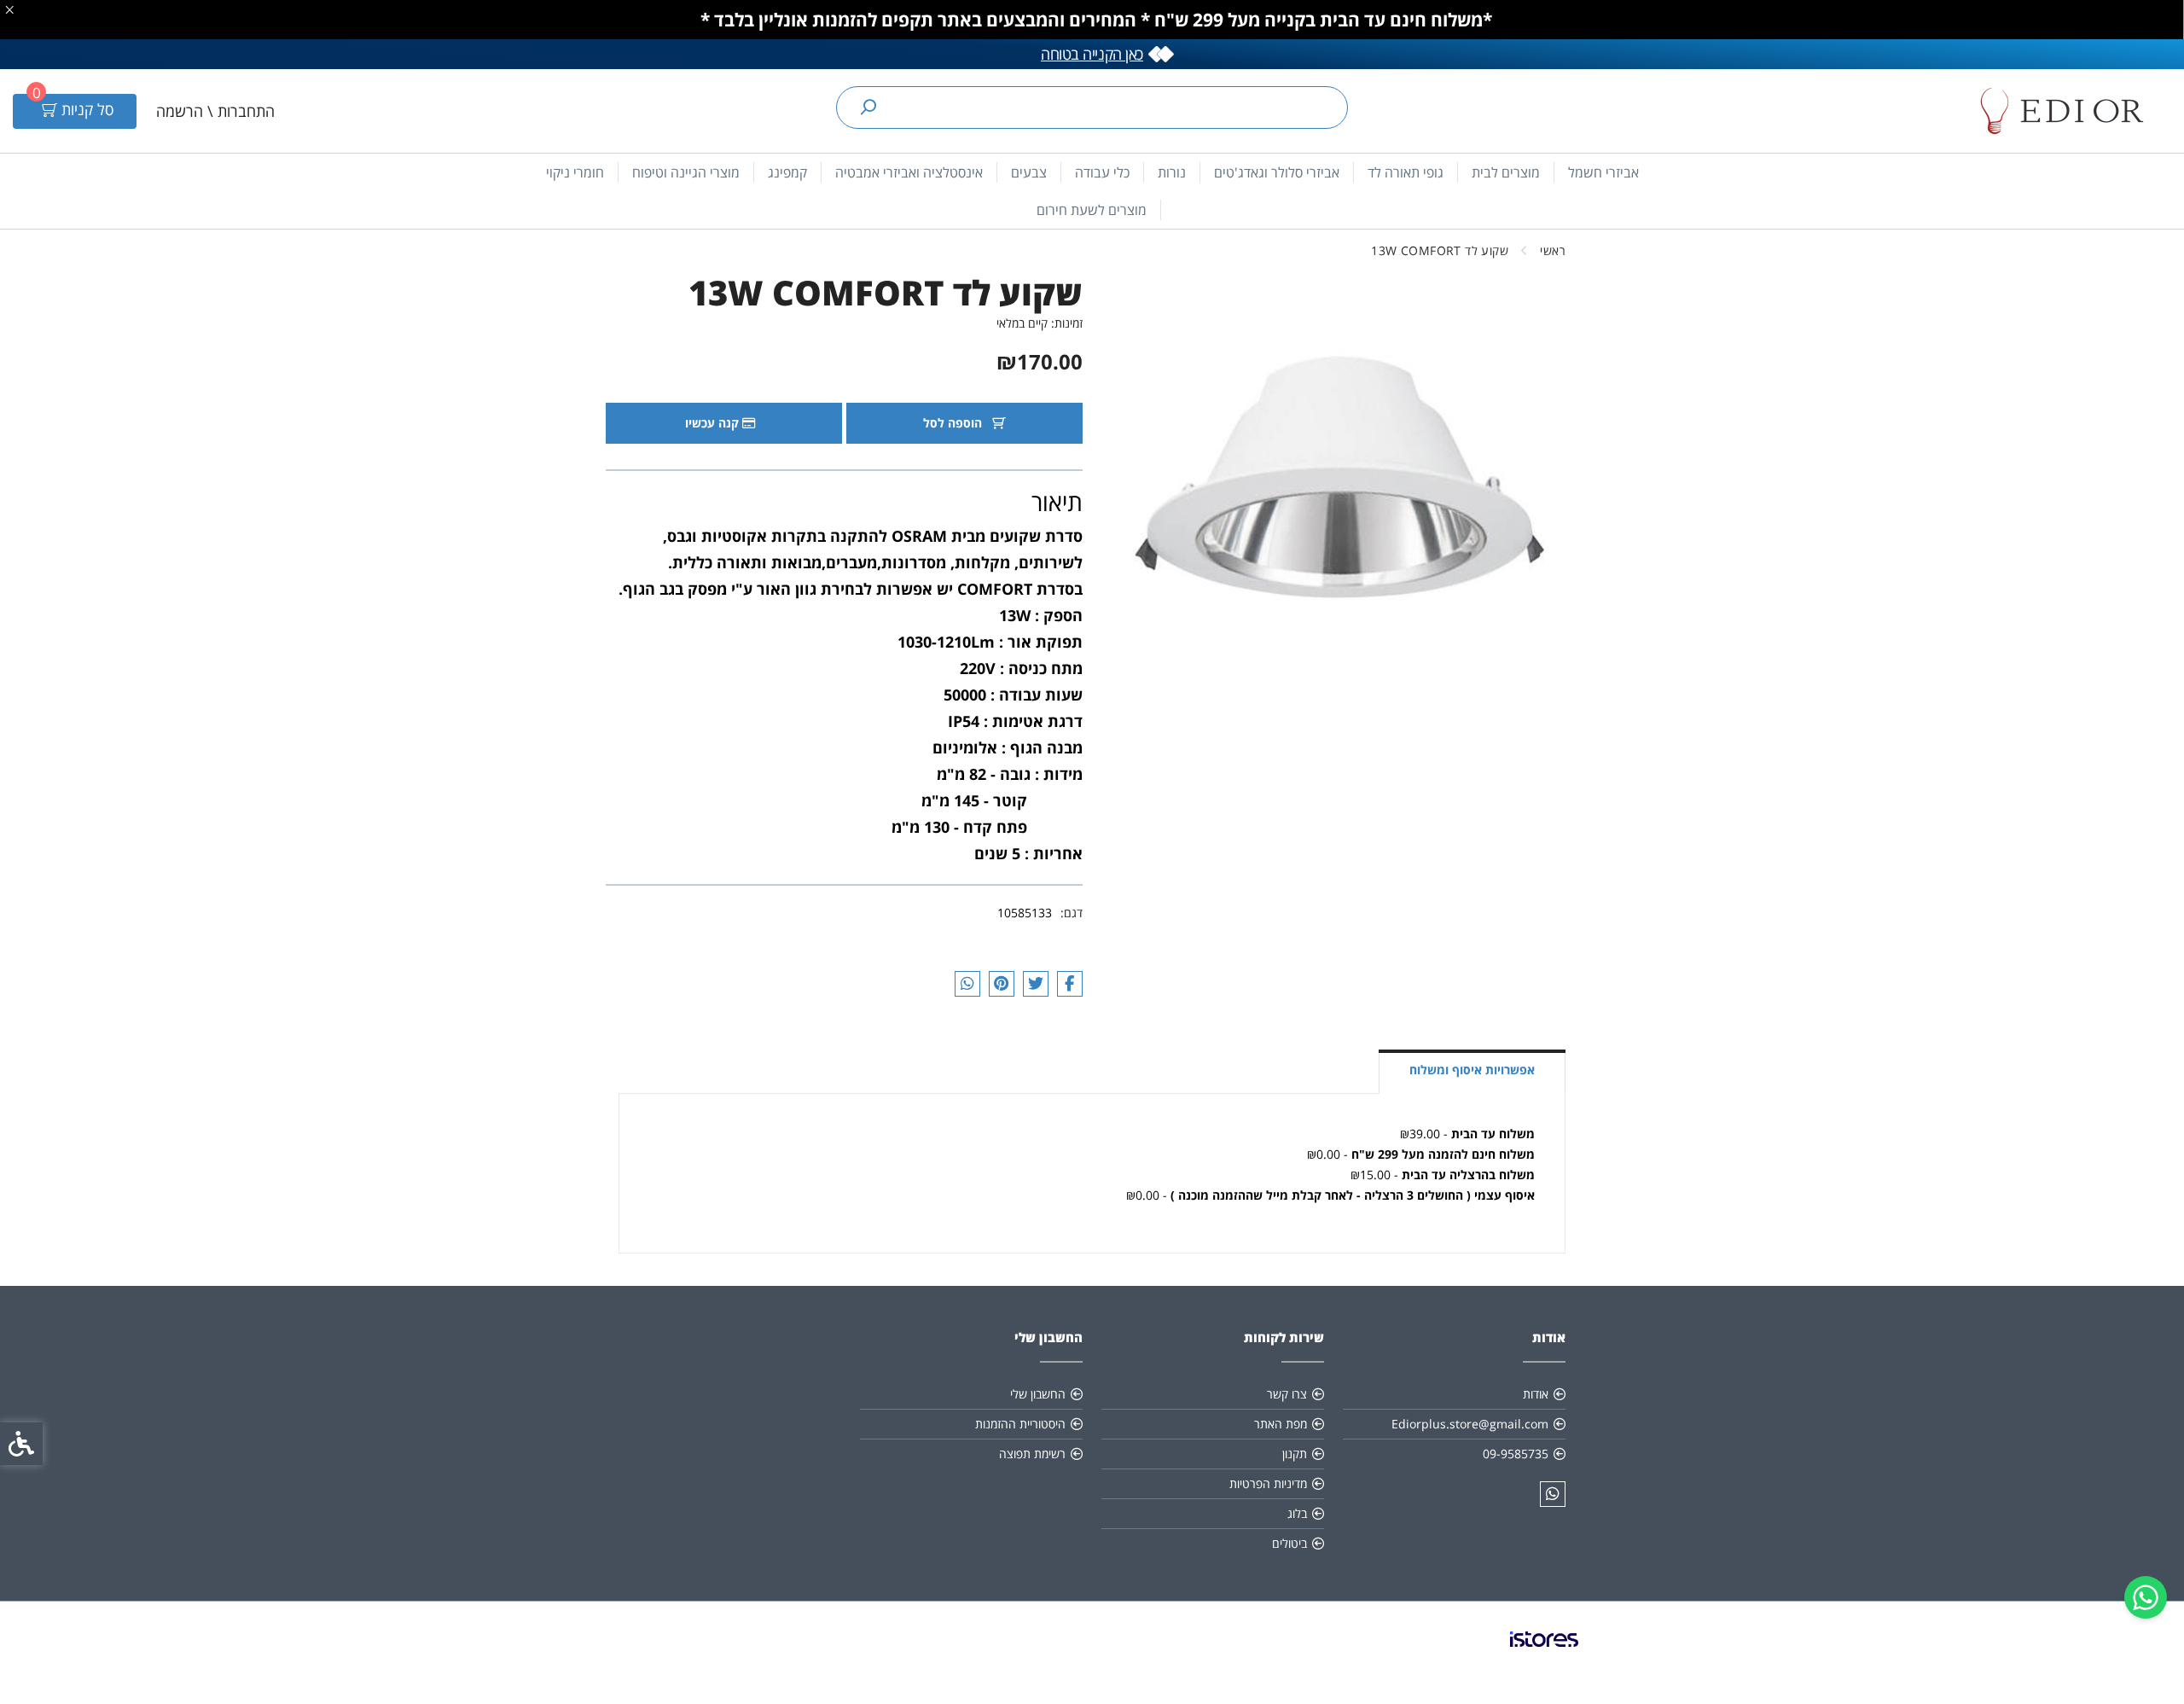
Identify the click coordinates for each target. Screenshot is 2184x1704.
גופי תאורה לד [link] (1406, 172)
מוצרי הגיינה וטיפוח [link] (686, 172)
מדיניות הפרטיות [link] (1268, 1483)
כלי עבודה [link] (1102, 172)
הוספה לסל (954, 423)
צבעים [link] (1029, 172)
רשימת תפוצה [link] (1032, 1454)
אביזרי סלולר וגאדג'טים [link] (1277, 172)
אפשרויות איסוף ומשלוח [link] (1472, 1070)
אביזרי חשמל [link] (1603, 172)
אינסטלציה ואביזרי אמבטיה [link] (909, 172)
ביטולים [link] (1289, 1543)
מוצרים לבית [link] (1506, 172)
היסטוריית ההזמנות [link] (1020, 1424)
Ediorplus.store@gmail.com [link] (1470, 1424)
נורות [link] (1172, 172)
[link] (2146, 1597)
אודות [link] (1536, 1394)
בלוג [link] (1297, 1513)
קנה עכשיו (714, 423)
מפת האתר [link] (1281, 1424)
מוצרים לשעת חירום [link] (1092, 210)
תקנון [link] (1295, 1454)
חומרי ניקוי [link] (575, 172)
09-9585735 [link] (1516, 1454)
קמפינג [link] (787, 172)
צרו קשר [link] (1287, 1394)
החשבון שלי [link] (1038, 1394)
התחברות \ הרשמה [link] (215, 111)
